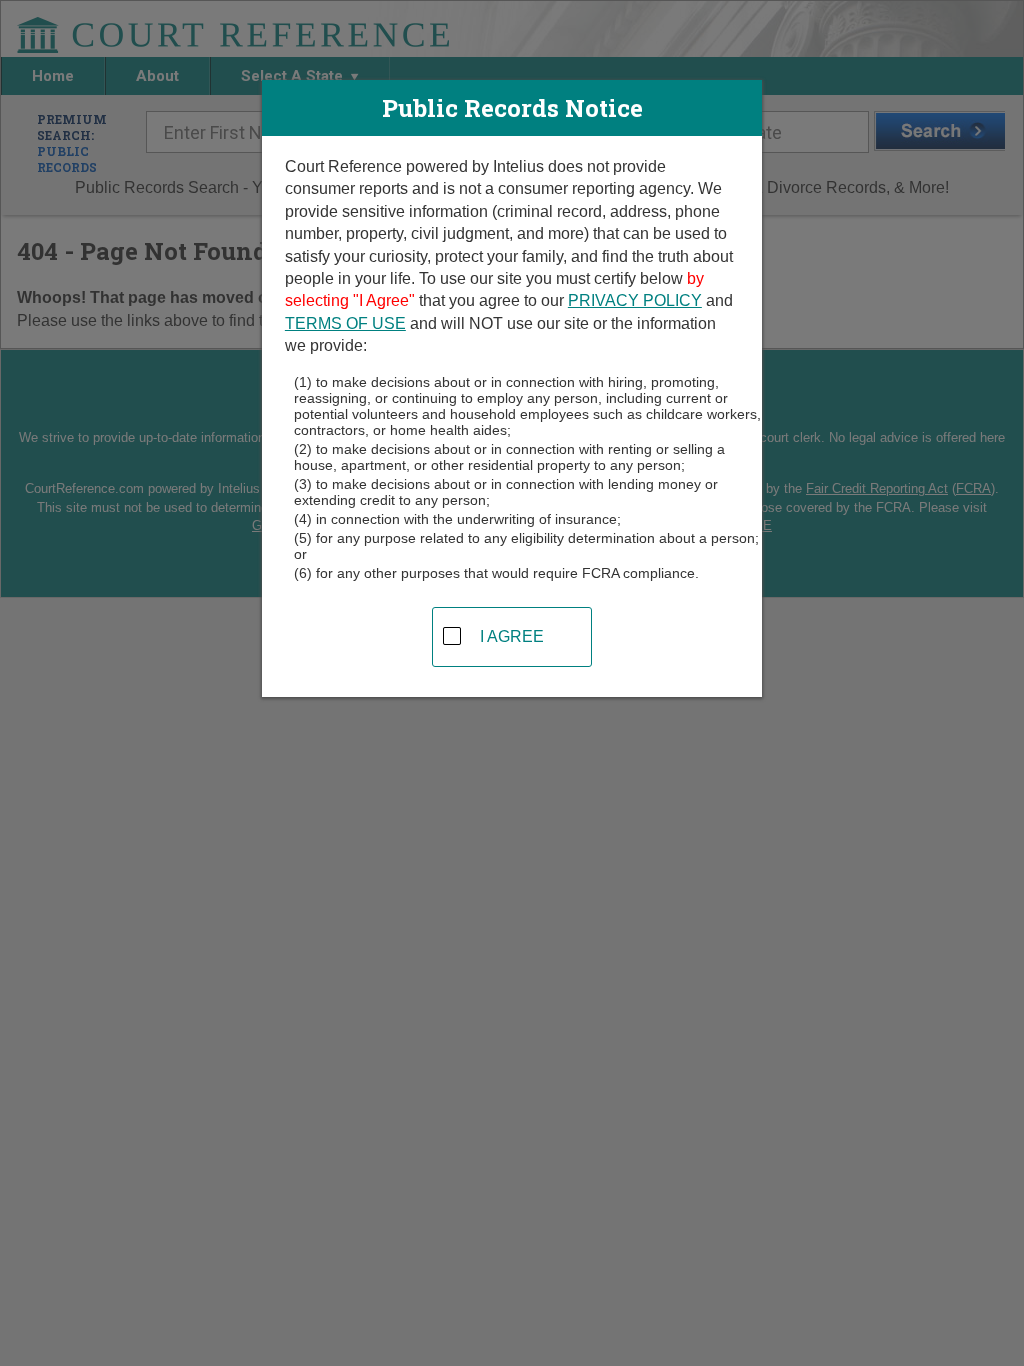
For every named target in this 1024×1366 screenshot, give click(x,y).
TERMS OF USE (345, 323)
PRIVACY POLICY (635, 300)
